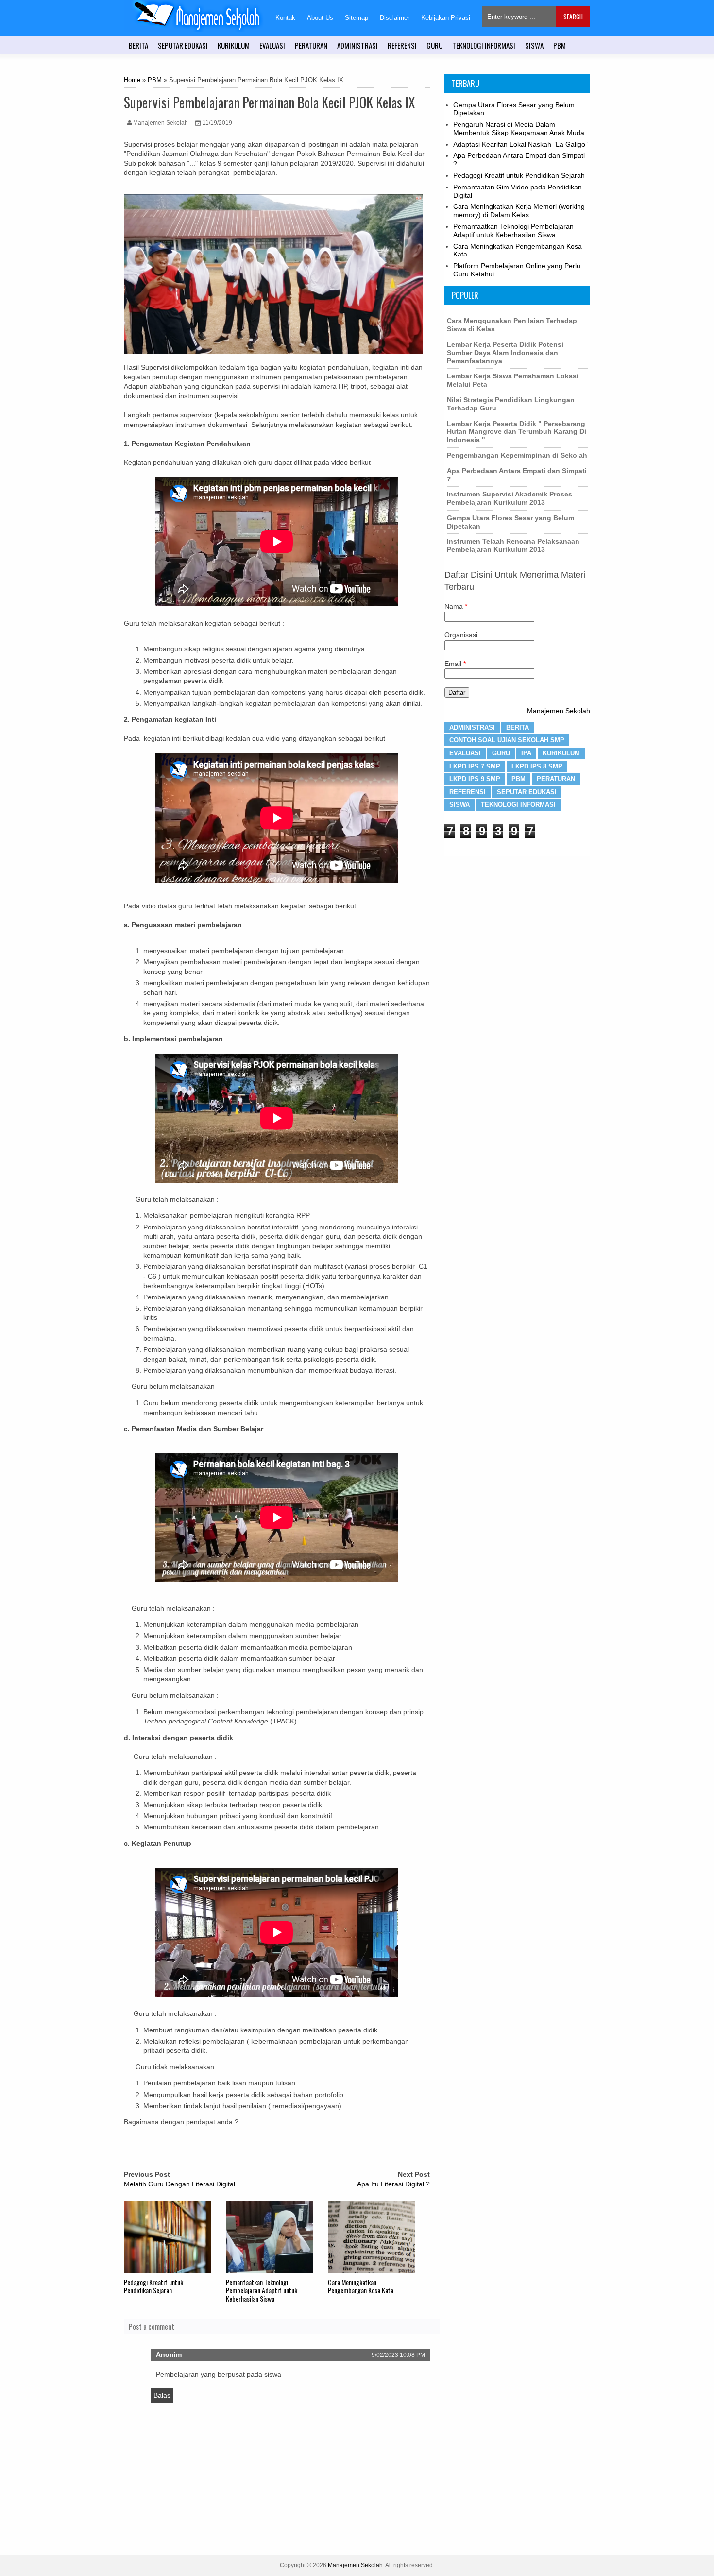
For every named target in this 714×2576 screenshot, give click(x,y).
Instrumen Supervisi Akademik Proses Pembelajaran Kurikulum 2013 (510, 498)
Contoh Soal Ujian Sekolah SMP (507, 740)
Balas (162, 2395)
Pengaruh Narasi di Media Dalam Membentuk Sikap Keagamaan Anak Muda (519, 128)
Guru (501, 753)
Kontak (285, 18)
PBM (560, 45)
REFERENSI (402, 45)
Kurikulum (561, 753)
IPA (526, 753)
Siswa (459, 805)
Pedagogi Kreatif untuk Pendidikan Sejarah (153, 2286)
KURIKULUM (234, 45)
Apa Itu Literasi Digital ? (393, 2184)
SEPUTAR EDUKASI (183, 45)
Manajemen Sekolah (559, 711)
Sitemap (357, 18)
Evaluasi (465, 753)
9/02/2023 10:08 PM (398, 2355)
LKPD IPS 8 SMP (537, 766)
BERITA (138, 45)
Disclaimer (395, 18)
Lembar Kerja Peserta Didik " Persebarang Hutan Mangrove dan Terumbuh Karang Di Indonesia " (517, 432)
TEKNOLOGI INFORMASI (484, 45)
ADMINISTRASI (357, 45)
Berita (518, 727)
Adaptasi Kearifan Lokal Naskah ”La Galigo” (520, 144)
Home (132, 80)
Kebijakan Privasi (446, 18)
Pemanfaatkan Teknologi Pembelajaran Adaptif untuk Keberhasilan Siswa (262, 2290)
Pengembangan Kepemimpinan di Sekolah (517, 455)
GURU (434, 45)
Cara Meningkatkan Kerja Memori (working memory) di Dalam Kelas (519, 211)
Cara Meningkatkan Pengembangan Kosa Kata (361, 2286)
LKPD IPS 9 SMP (475, 779)
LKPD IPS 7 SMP (475, 766)
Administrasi (472, 727)
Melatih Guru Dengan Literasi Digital (179, 2184)
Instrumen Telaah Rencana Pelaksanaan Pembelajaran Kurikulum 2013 (513, 545)
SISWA (534, 45)
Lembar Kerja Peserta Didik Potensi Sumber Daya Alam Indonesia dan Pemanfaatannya (505, 353)
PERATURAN (311, 45)
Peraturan (556, 779)
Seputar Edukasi (527, 792)
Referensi (467, 792)
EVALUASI (272, 45)
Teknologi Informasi (518, 805)
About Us (320, 18)
